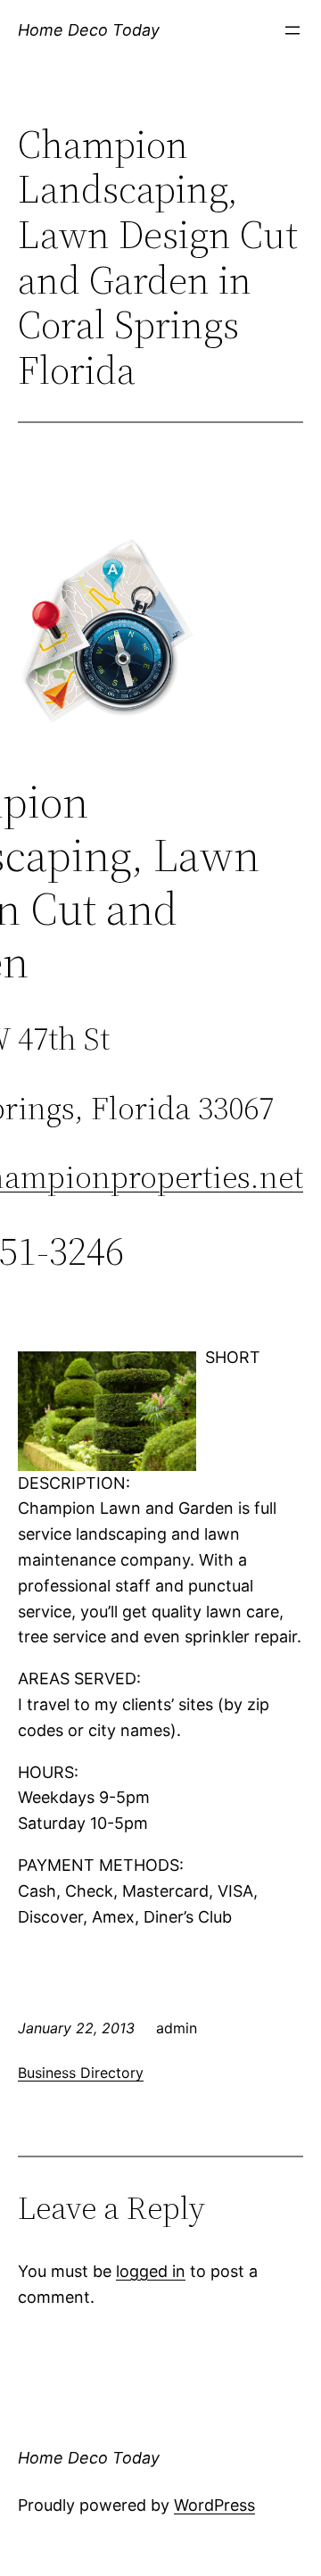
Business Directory (81, 2073)
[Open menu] (292, 30)
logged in (151, 2271)
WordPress (214, 2505)
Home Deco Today (89, 30)
